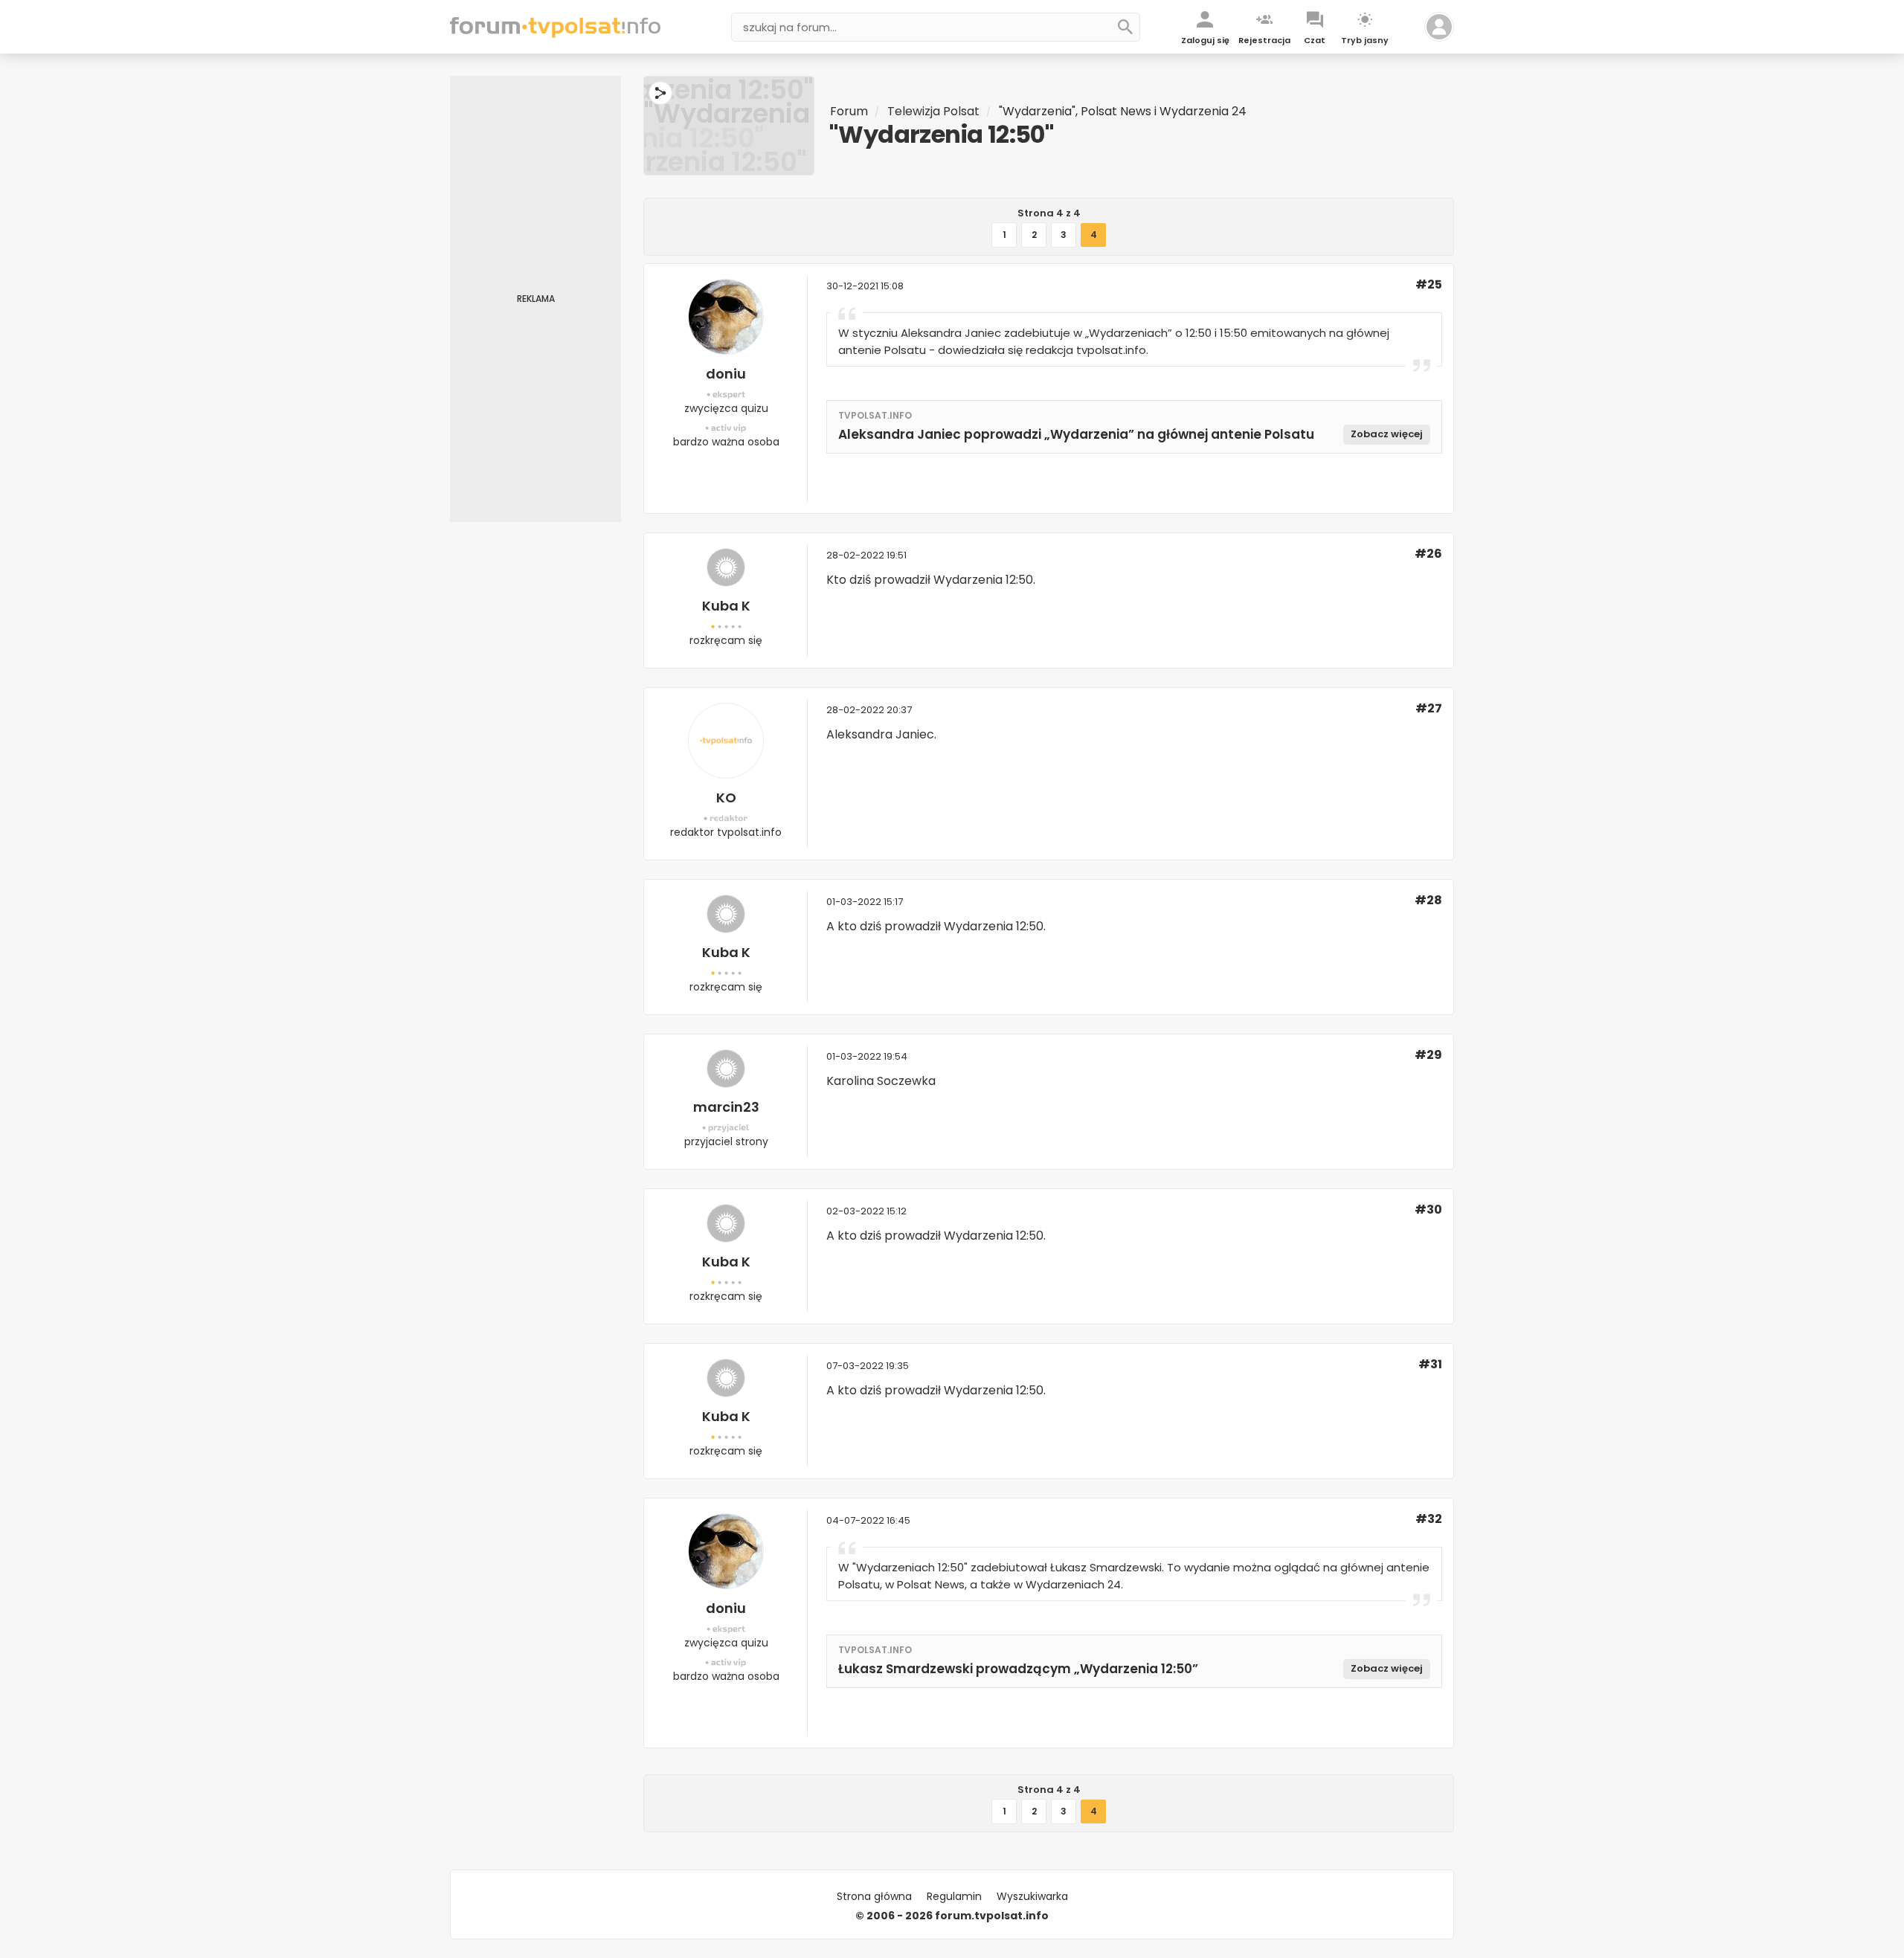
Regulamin (954, 1896)
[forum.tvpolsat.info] (555, 34)
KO (726, 798)
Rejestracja (1264, 40)
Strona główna (874, 1896)
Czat (1315, 40)
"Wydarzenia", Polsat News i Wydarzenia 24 (1123, 111)
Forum (849, 111)
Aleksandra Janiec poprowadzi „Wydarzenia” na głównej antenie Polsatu (1076, 434)
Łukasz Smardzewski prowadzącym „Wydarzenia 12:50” (1018, 1669)
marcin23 (726, 1107)
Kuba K (726, 606)
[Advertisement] (535, 299)
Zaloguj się (1205, 40)
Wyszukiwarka (1032, 1896)
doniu (726, 374)
